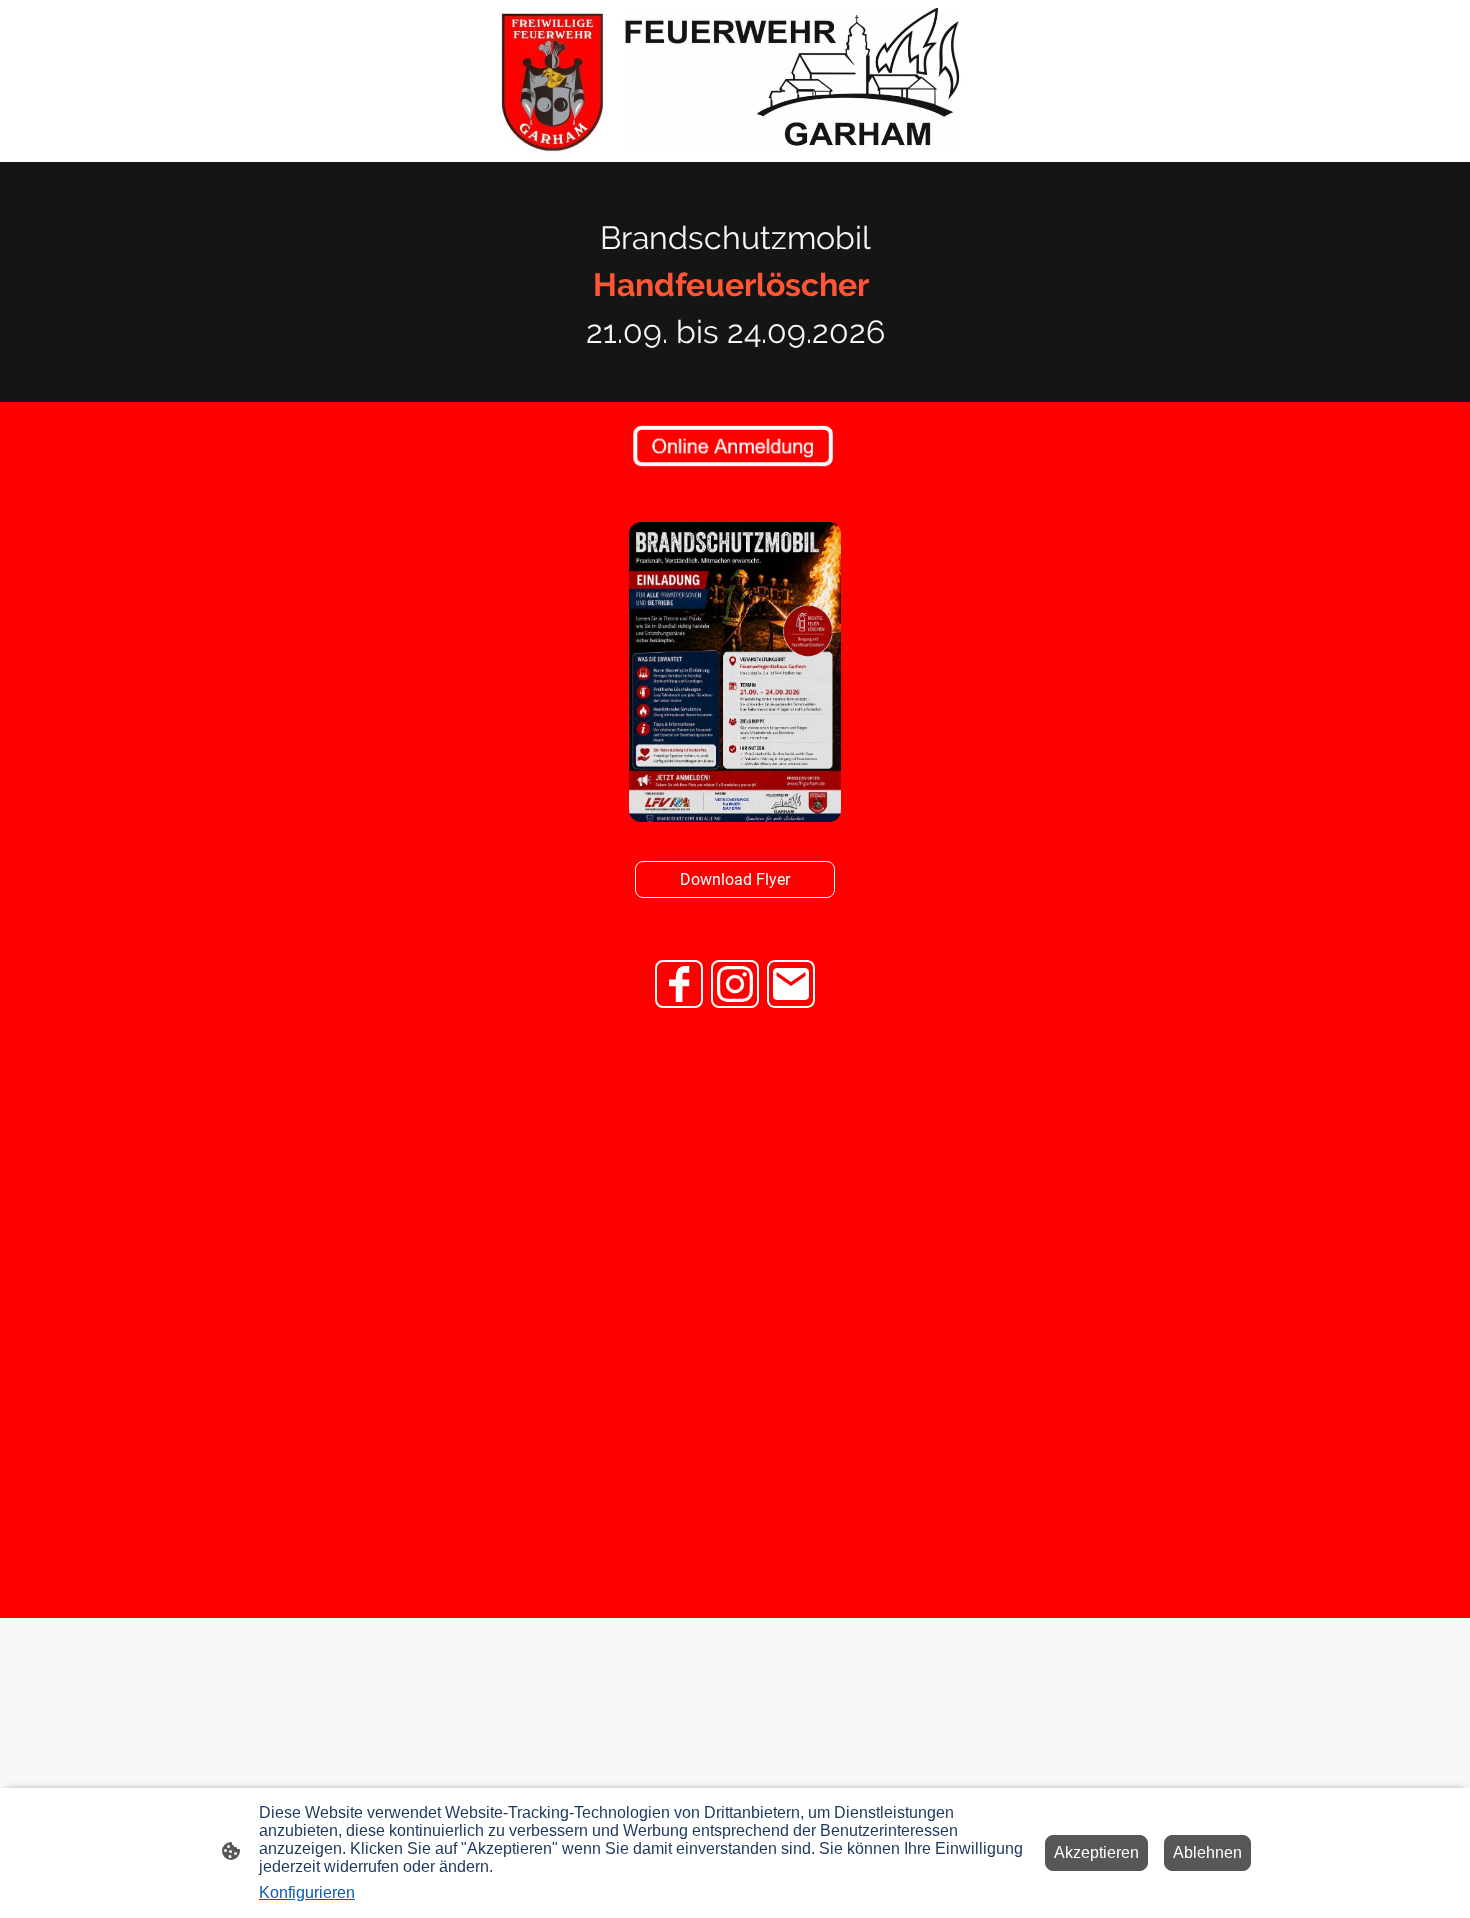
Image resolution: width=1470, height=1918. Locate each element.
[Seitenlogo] (734, 81)
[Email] (791, 984)
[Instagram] (735, 984)
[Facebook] (679, 984)
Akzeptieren (1096, 1852)
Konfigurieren (307, 1892)
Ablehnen (1207, 1852)
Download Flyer (735, 879)
